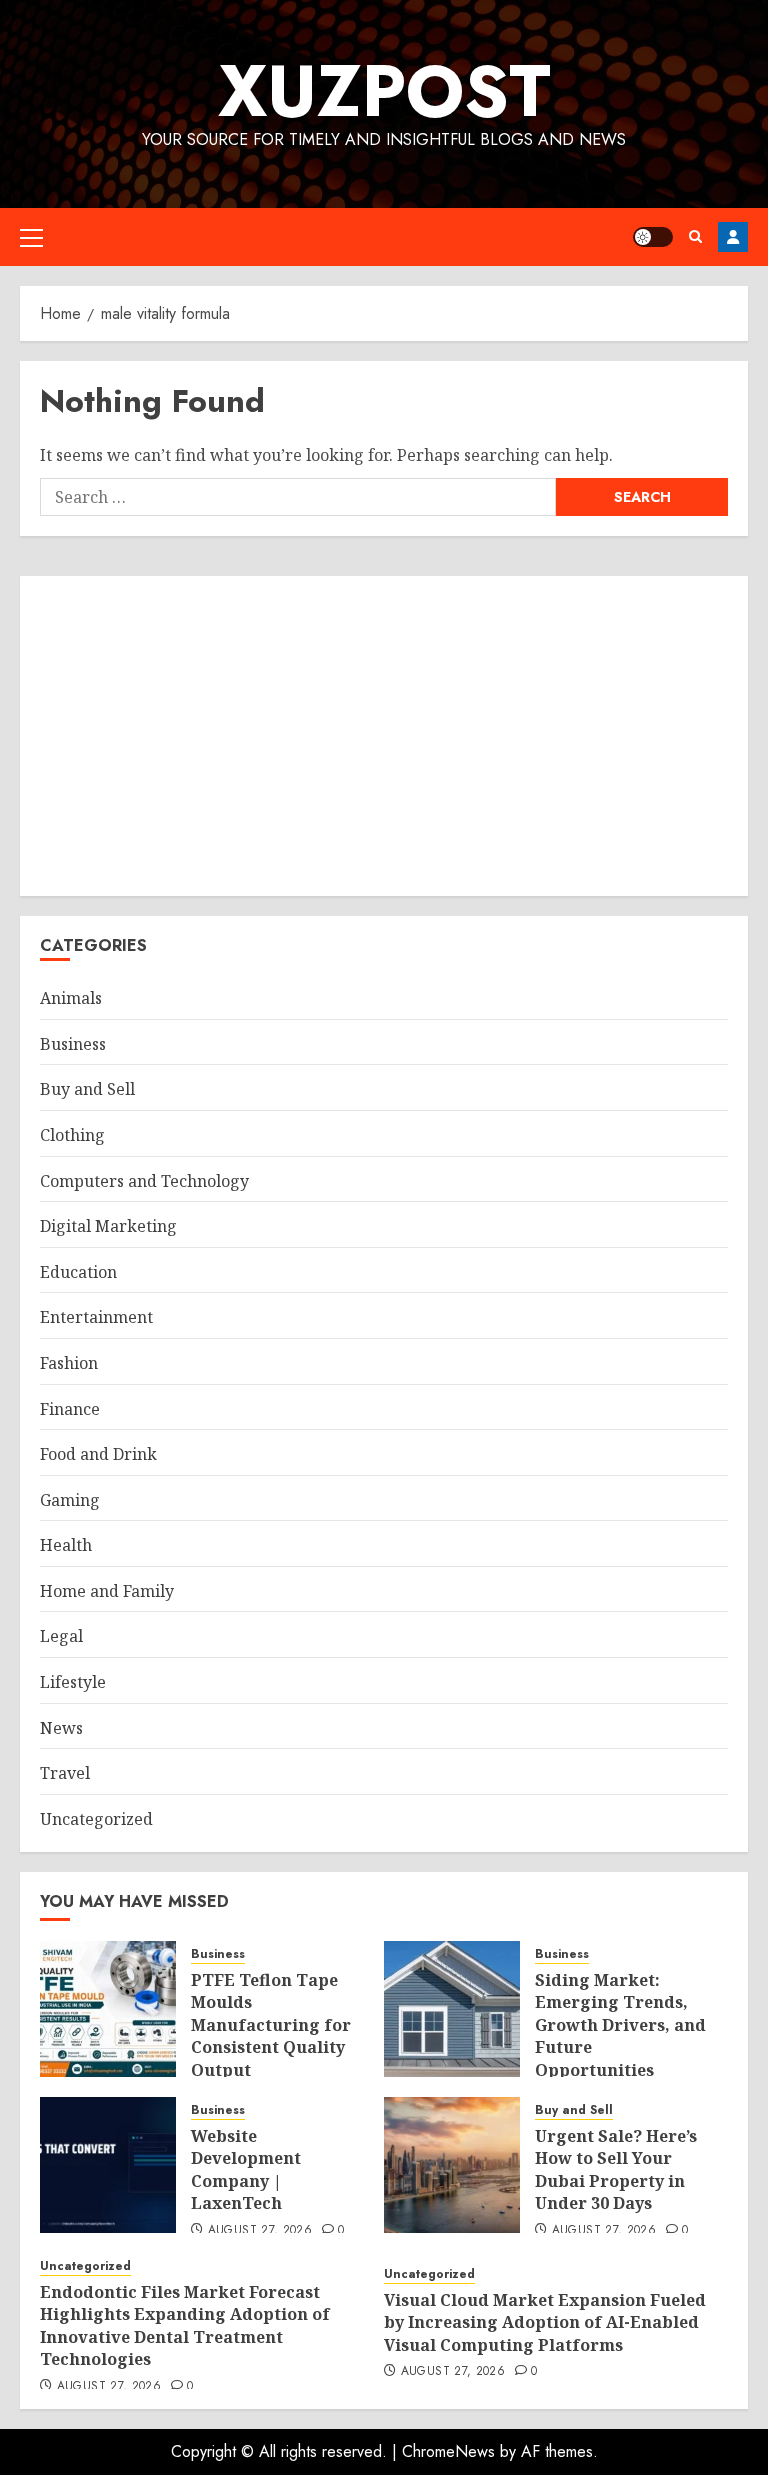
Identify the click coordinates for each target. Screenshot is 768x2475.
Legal (61, 1636)
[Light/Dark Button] (653, 237)
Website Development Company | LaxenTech (246, 2169)
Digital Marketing (108, 1226)
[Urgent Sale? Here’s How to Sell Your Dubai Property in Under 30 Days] (452, 2165)
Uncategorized (96, 1819)
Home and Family (107, 1591)
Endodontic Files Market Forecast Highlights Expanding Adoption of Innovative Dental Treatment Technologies (185, 2325)
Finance (70, 1409)
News (61, 1728)
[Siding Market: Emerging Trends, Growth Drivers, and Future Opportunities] (452, 2009)
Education (78, 1272)
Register (733, 237)
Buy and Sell (87, 1089)
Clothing (72, 1135)
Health (66, 1545)
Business (73, 1044)
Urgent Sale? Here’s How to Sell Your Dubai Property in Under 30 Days (616, 2169)
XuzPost (384, 91)
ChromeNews (448, 2451)
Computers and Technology (144, 1181)
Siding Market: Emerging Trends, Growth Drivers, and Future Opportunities (620, 2025)
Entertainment (96, 1317)
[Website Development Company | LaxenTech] (108, 2165)
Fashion (69, 1363)
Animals (71, 998)
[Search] (695, 236)
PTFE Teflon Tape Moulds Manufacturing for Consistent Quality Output (271, 2025)
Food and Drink (98, 1454)
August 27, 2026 (260, 2231)
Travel (65, 1773)
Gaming (70, 1500)
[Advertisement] (384, 736)
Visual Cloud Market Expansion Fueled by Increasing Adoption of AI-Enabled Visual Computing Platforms (545, 2322)
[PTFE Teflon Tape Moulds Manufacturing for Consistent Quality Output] (108, 2009)
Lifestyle (73, 1682)
